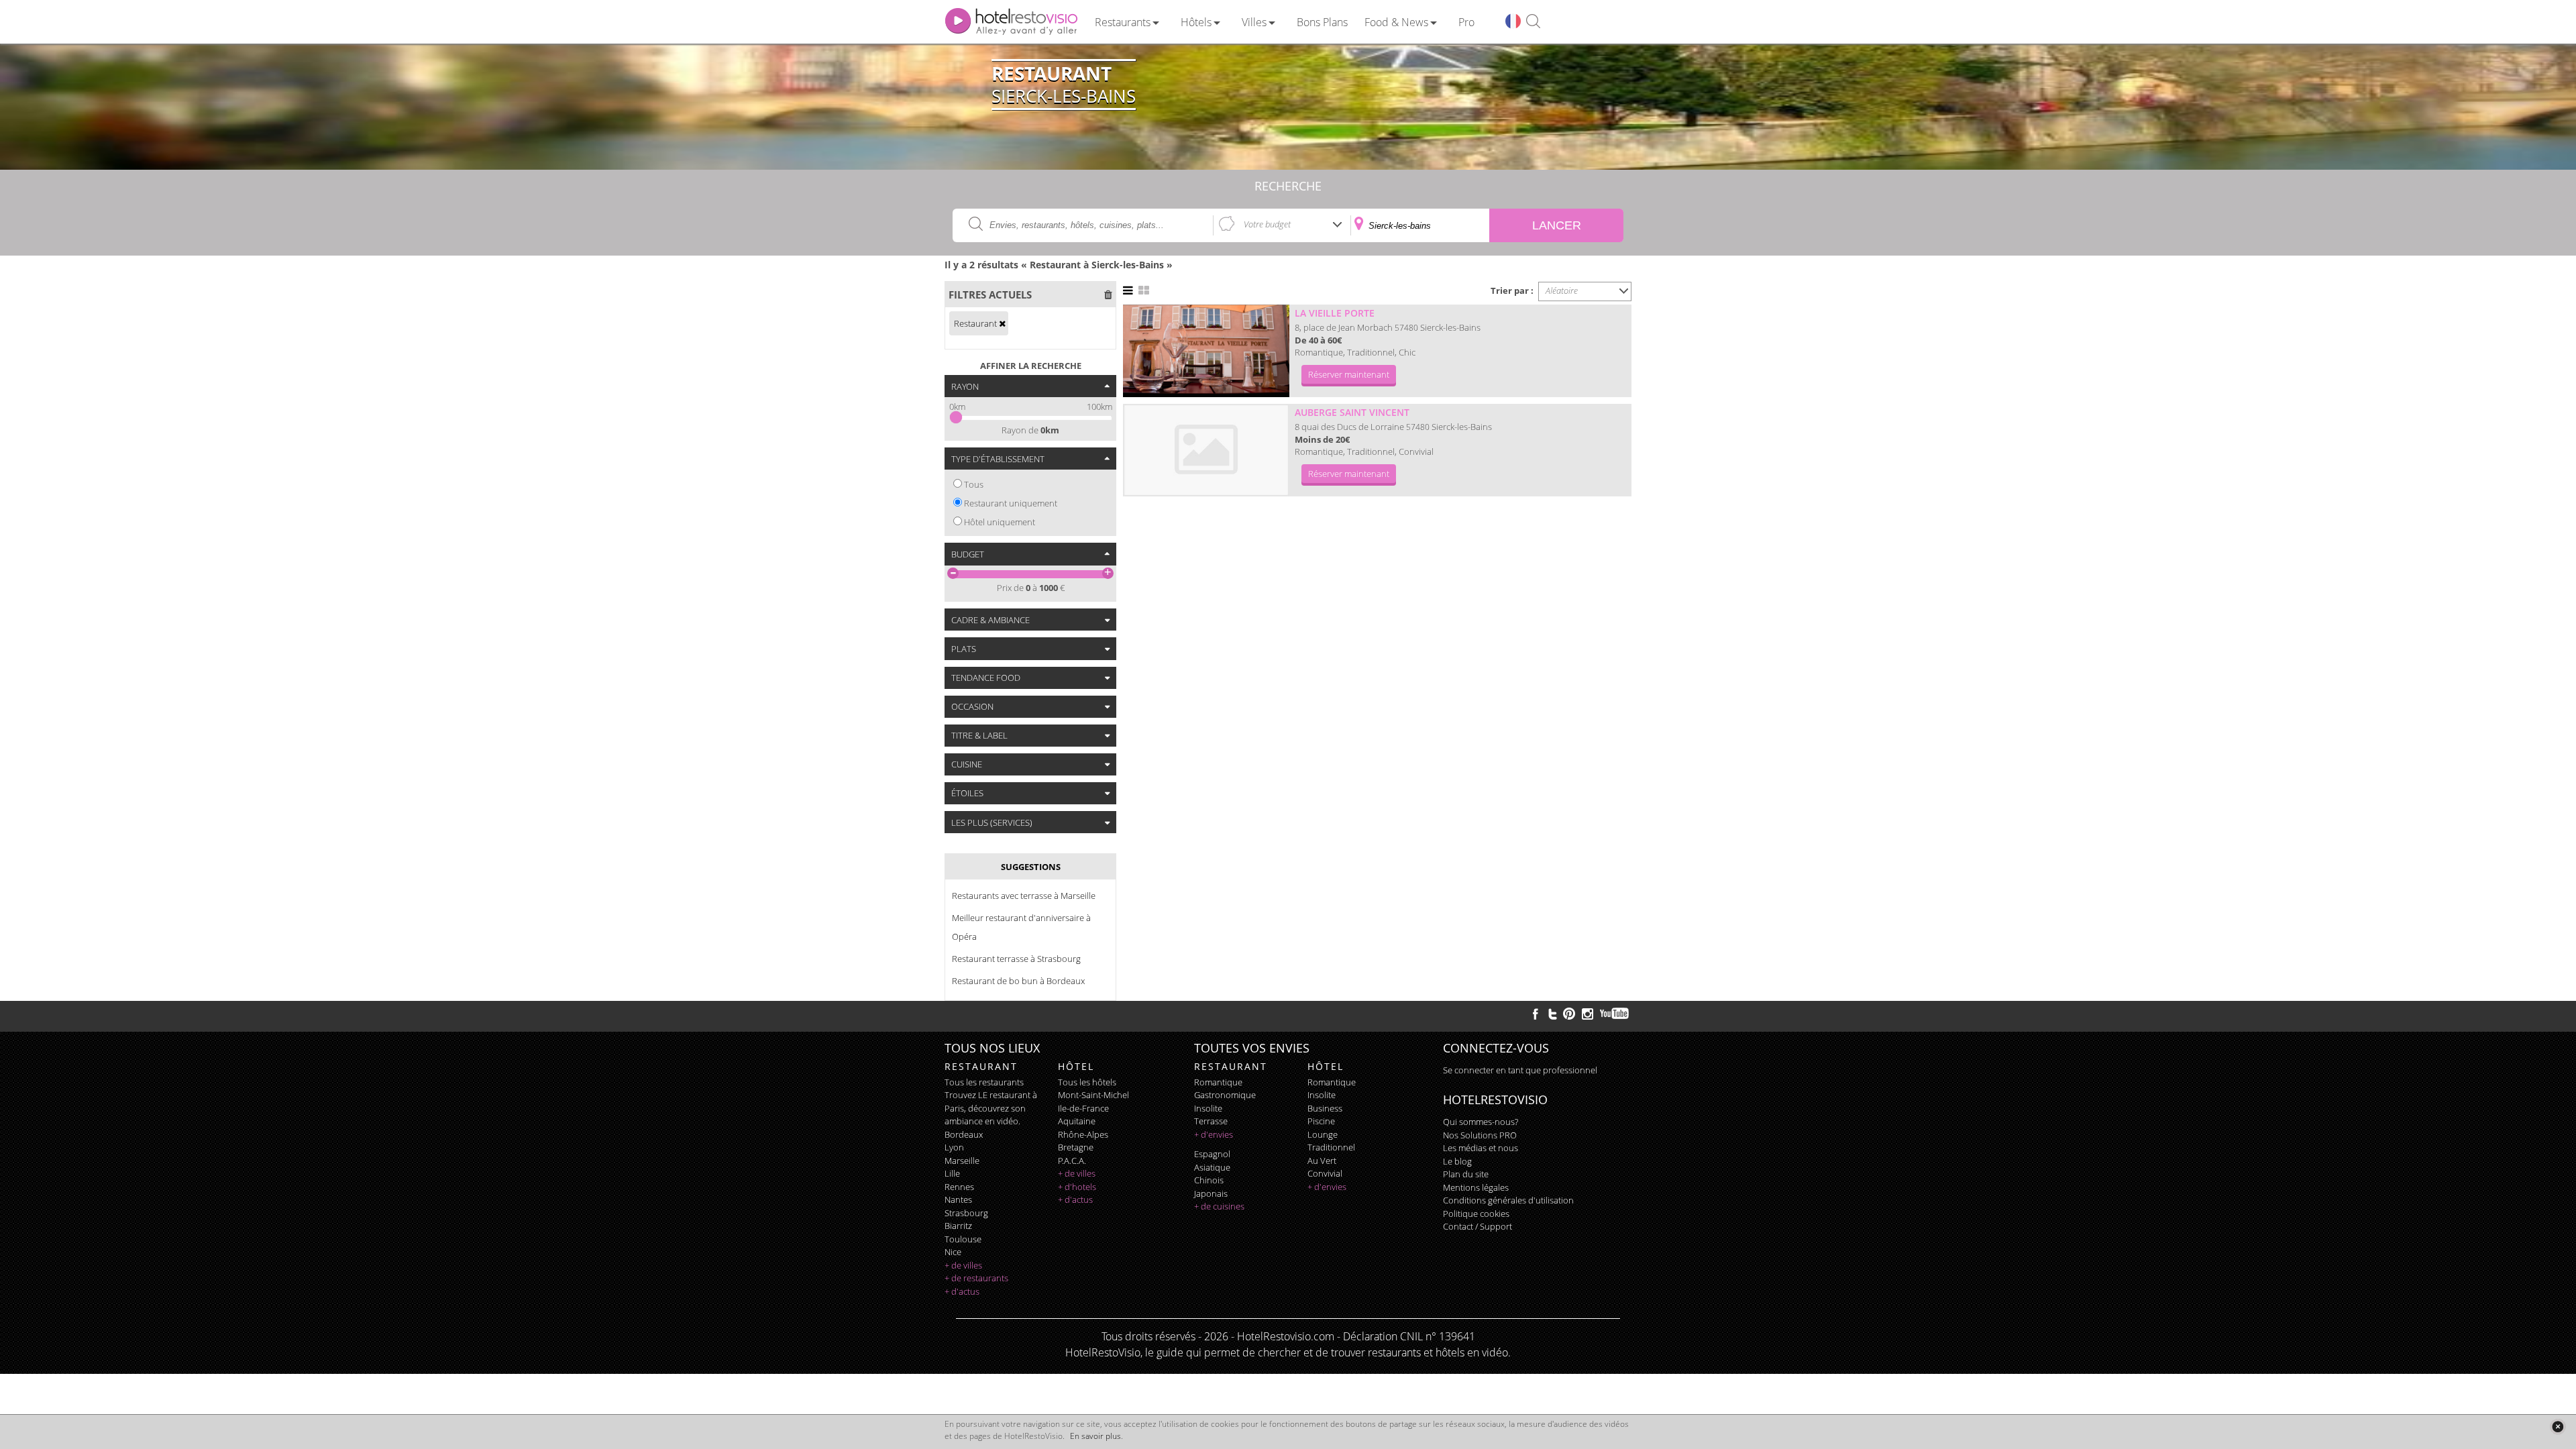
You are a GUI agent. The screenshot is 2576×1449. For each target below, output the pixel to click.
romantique (1218, 1082)
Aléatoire (1562, 290)
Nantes (958, 1199)
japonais (1211, 1193)
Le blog (1457, 1161)
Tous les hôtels (1087, 1082)
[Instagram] (1588, 1016)
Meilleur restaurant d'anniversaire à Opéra (1021, 927)
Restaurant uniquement (1011, 503)
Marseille (962, 1161)
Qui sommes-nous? (1481, 1122)
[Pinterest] (1569, 1014)
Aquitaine (1077, 1121)
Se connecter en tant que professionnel (1520, 1070)
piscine (1321, 1121)
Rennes (959, 1187)
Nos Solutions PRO (1480, 1135)
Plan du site (1466, 1174)
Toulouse (963, 1239)
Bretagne (1076, 1147)
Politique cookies (1476, 1214)
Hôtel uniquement (1000, 522)
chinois (1209, 1180)
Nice (953, 1252)
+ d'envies (1214, 1134)
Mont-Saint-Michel (1093, 1095)
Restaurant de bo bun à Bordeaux (1018, 981)
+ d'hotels (1077, 1187)
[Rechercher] (1533, 22)
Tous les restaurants (984, 1082)
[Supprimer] (1002, 323)
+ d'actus (962, 1291)
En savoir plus (1095, 1436)
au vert (1322, 1161)
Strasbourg (966, 1213)
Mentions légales (1476, 1187)
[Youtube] (1615, 1014)
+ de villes (963, 1265)
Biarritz (958, 1226)
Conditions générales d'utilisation (1508, 1200)
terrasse (1211, 1121)
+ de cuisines (1219, 1206)
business (1325, 1108)
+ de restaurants (976, 1278)
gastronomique (1225, 1095)
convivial (1325, 1173)
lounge (1323, 1134)
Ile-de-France (1083, 1108)
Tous (974, 484)
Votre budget (1267, 224)
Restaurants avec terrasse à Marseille (1024, 896)
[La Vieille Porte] (1206, 351)
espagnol (1212, 1154)
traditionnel (1331, 1147)
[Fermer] (2558, 1427)
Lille (952, 1173)
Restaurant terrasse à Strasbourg (1016, 959)
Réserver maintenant (1349, 374)
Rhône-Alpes (1083, 1134)
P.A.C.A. (1072, 1161)
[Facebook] (1536, 1014)
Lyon (954, 1147)
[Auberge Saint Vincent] (1206, 450)
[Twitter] (1552, 1014)
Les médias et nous (1481, 1148)
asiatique (1212, 1167)
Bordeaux (964, 1134)
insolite (1208, 1108)
